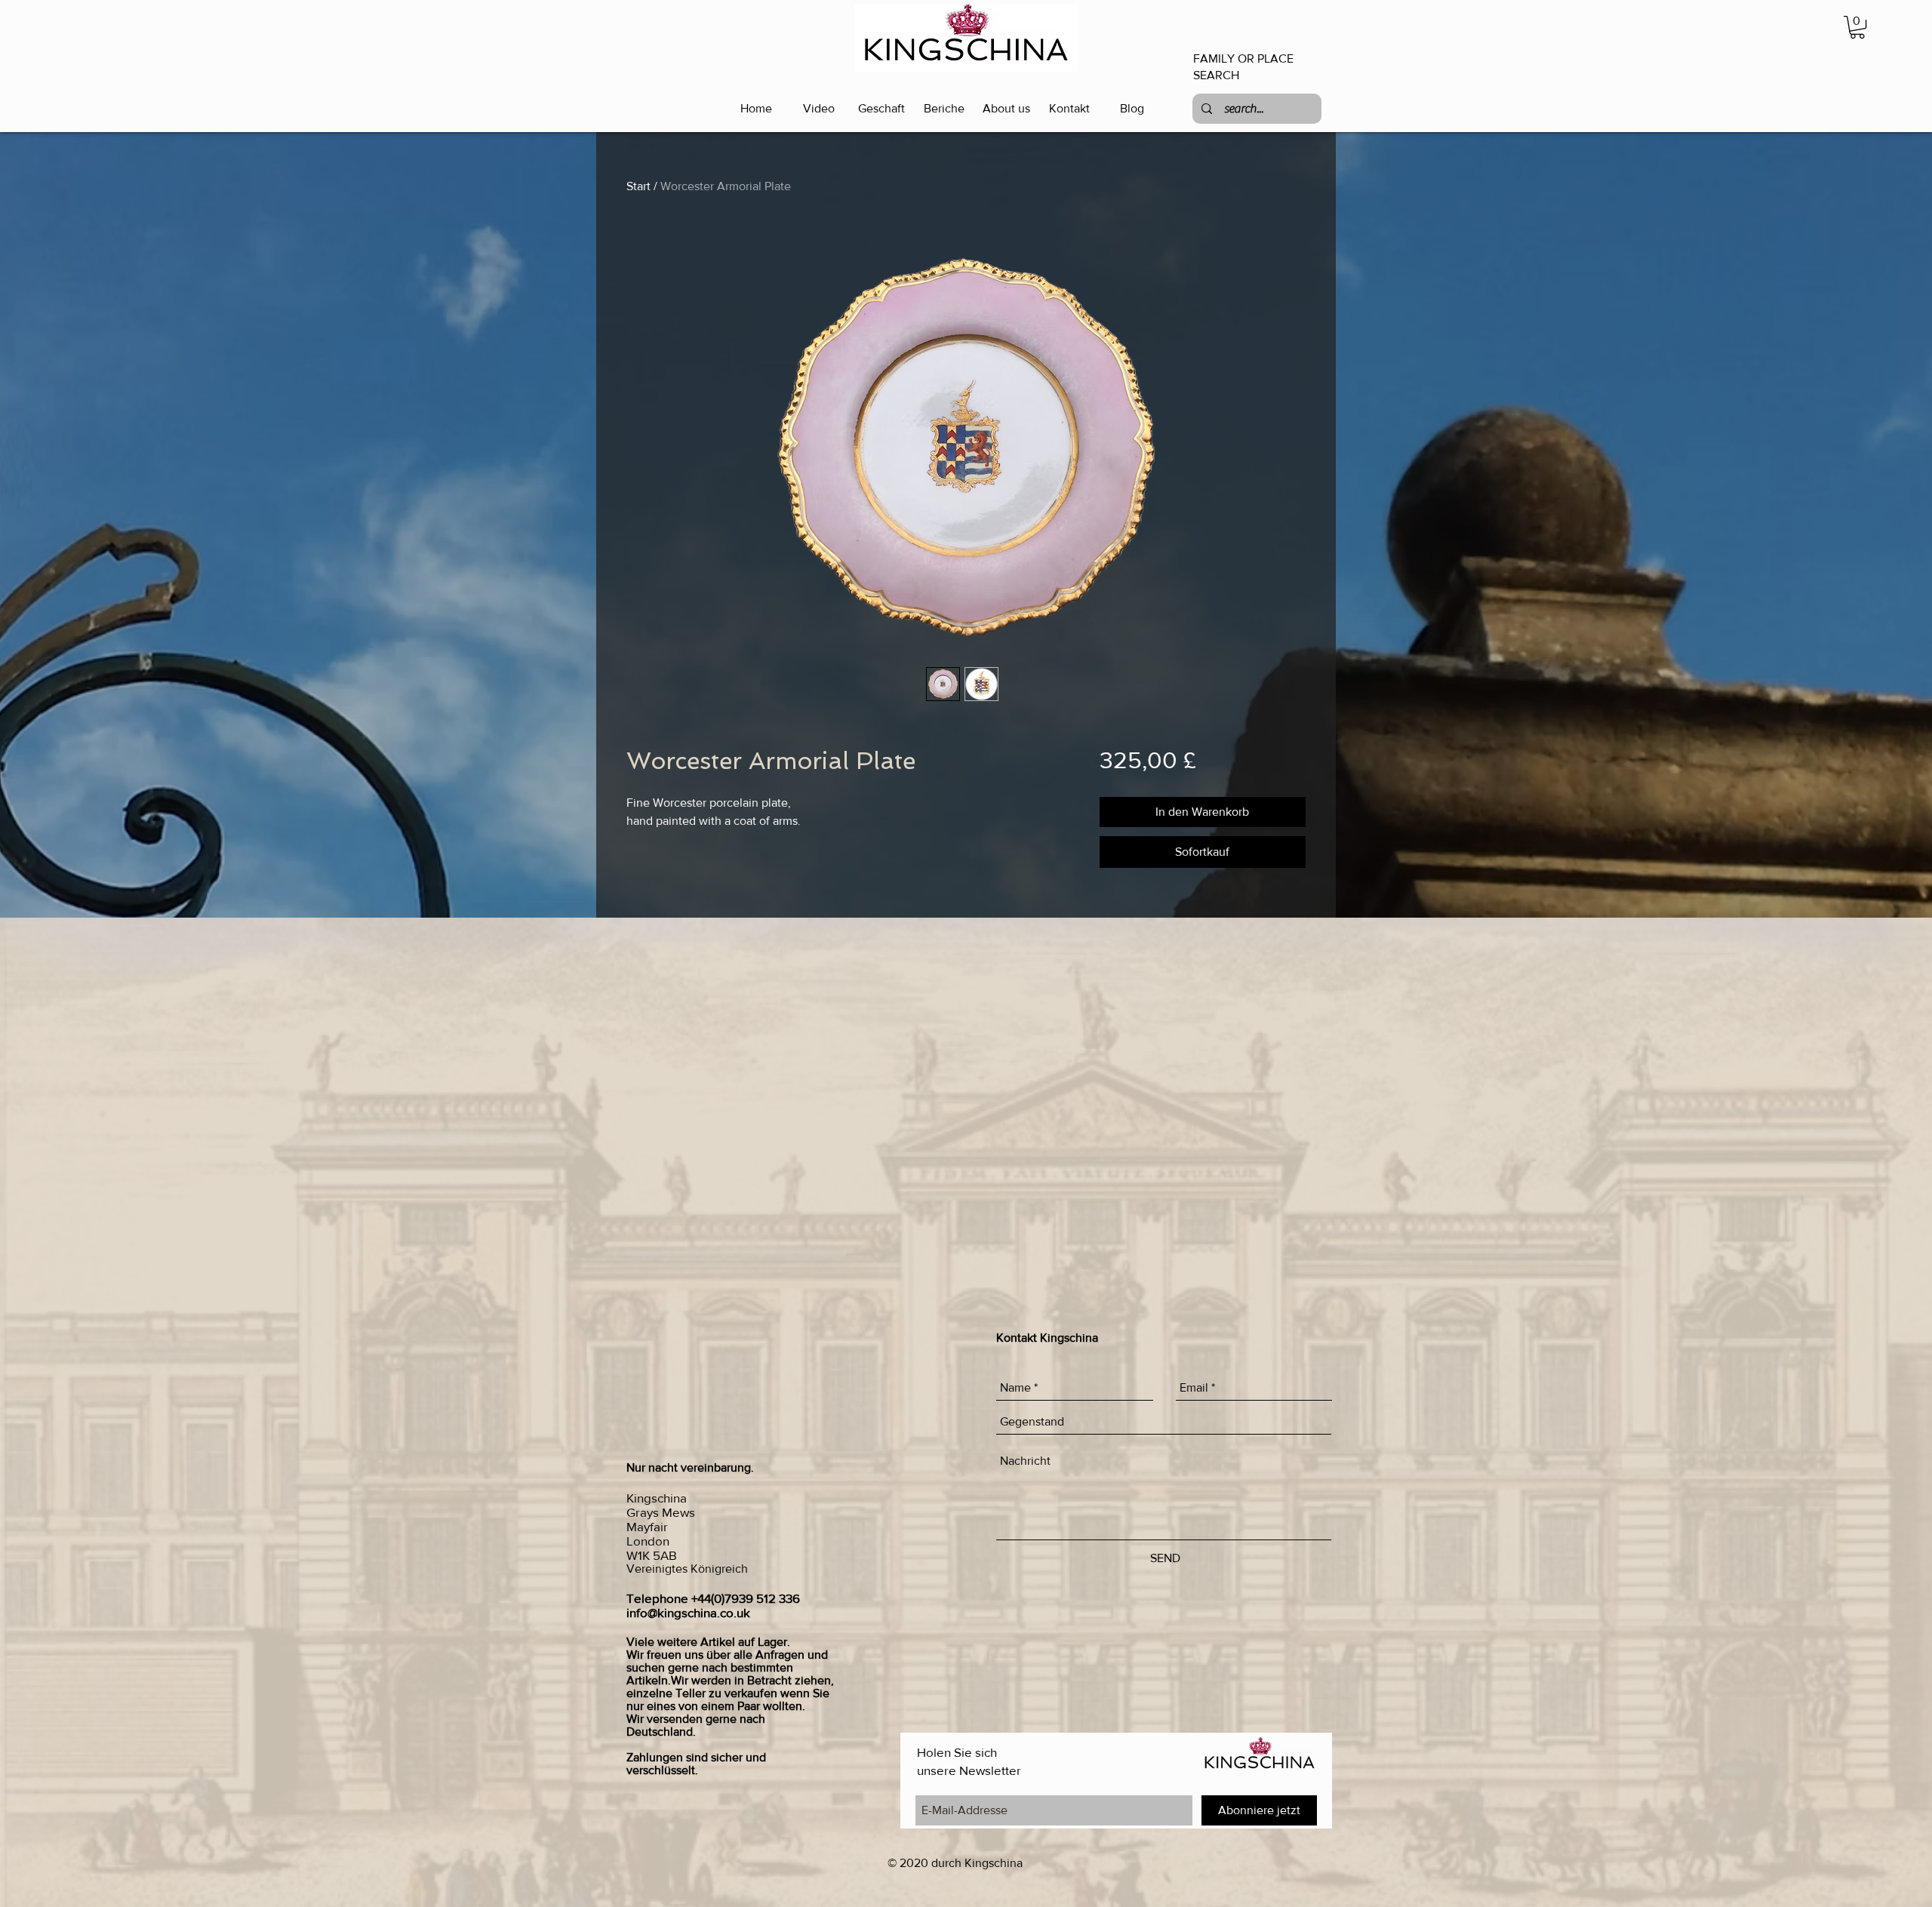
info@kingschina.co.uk (688, 1612)
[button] (1857, 27)
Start (638, 186)
